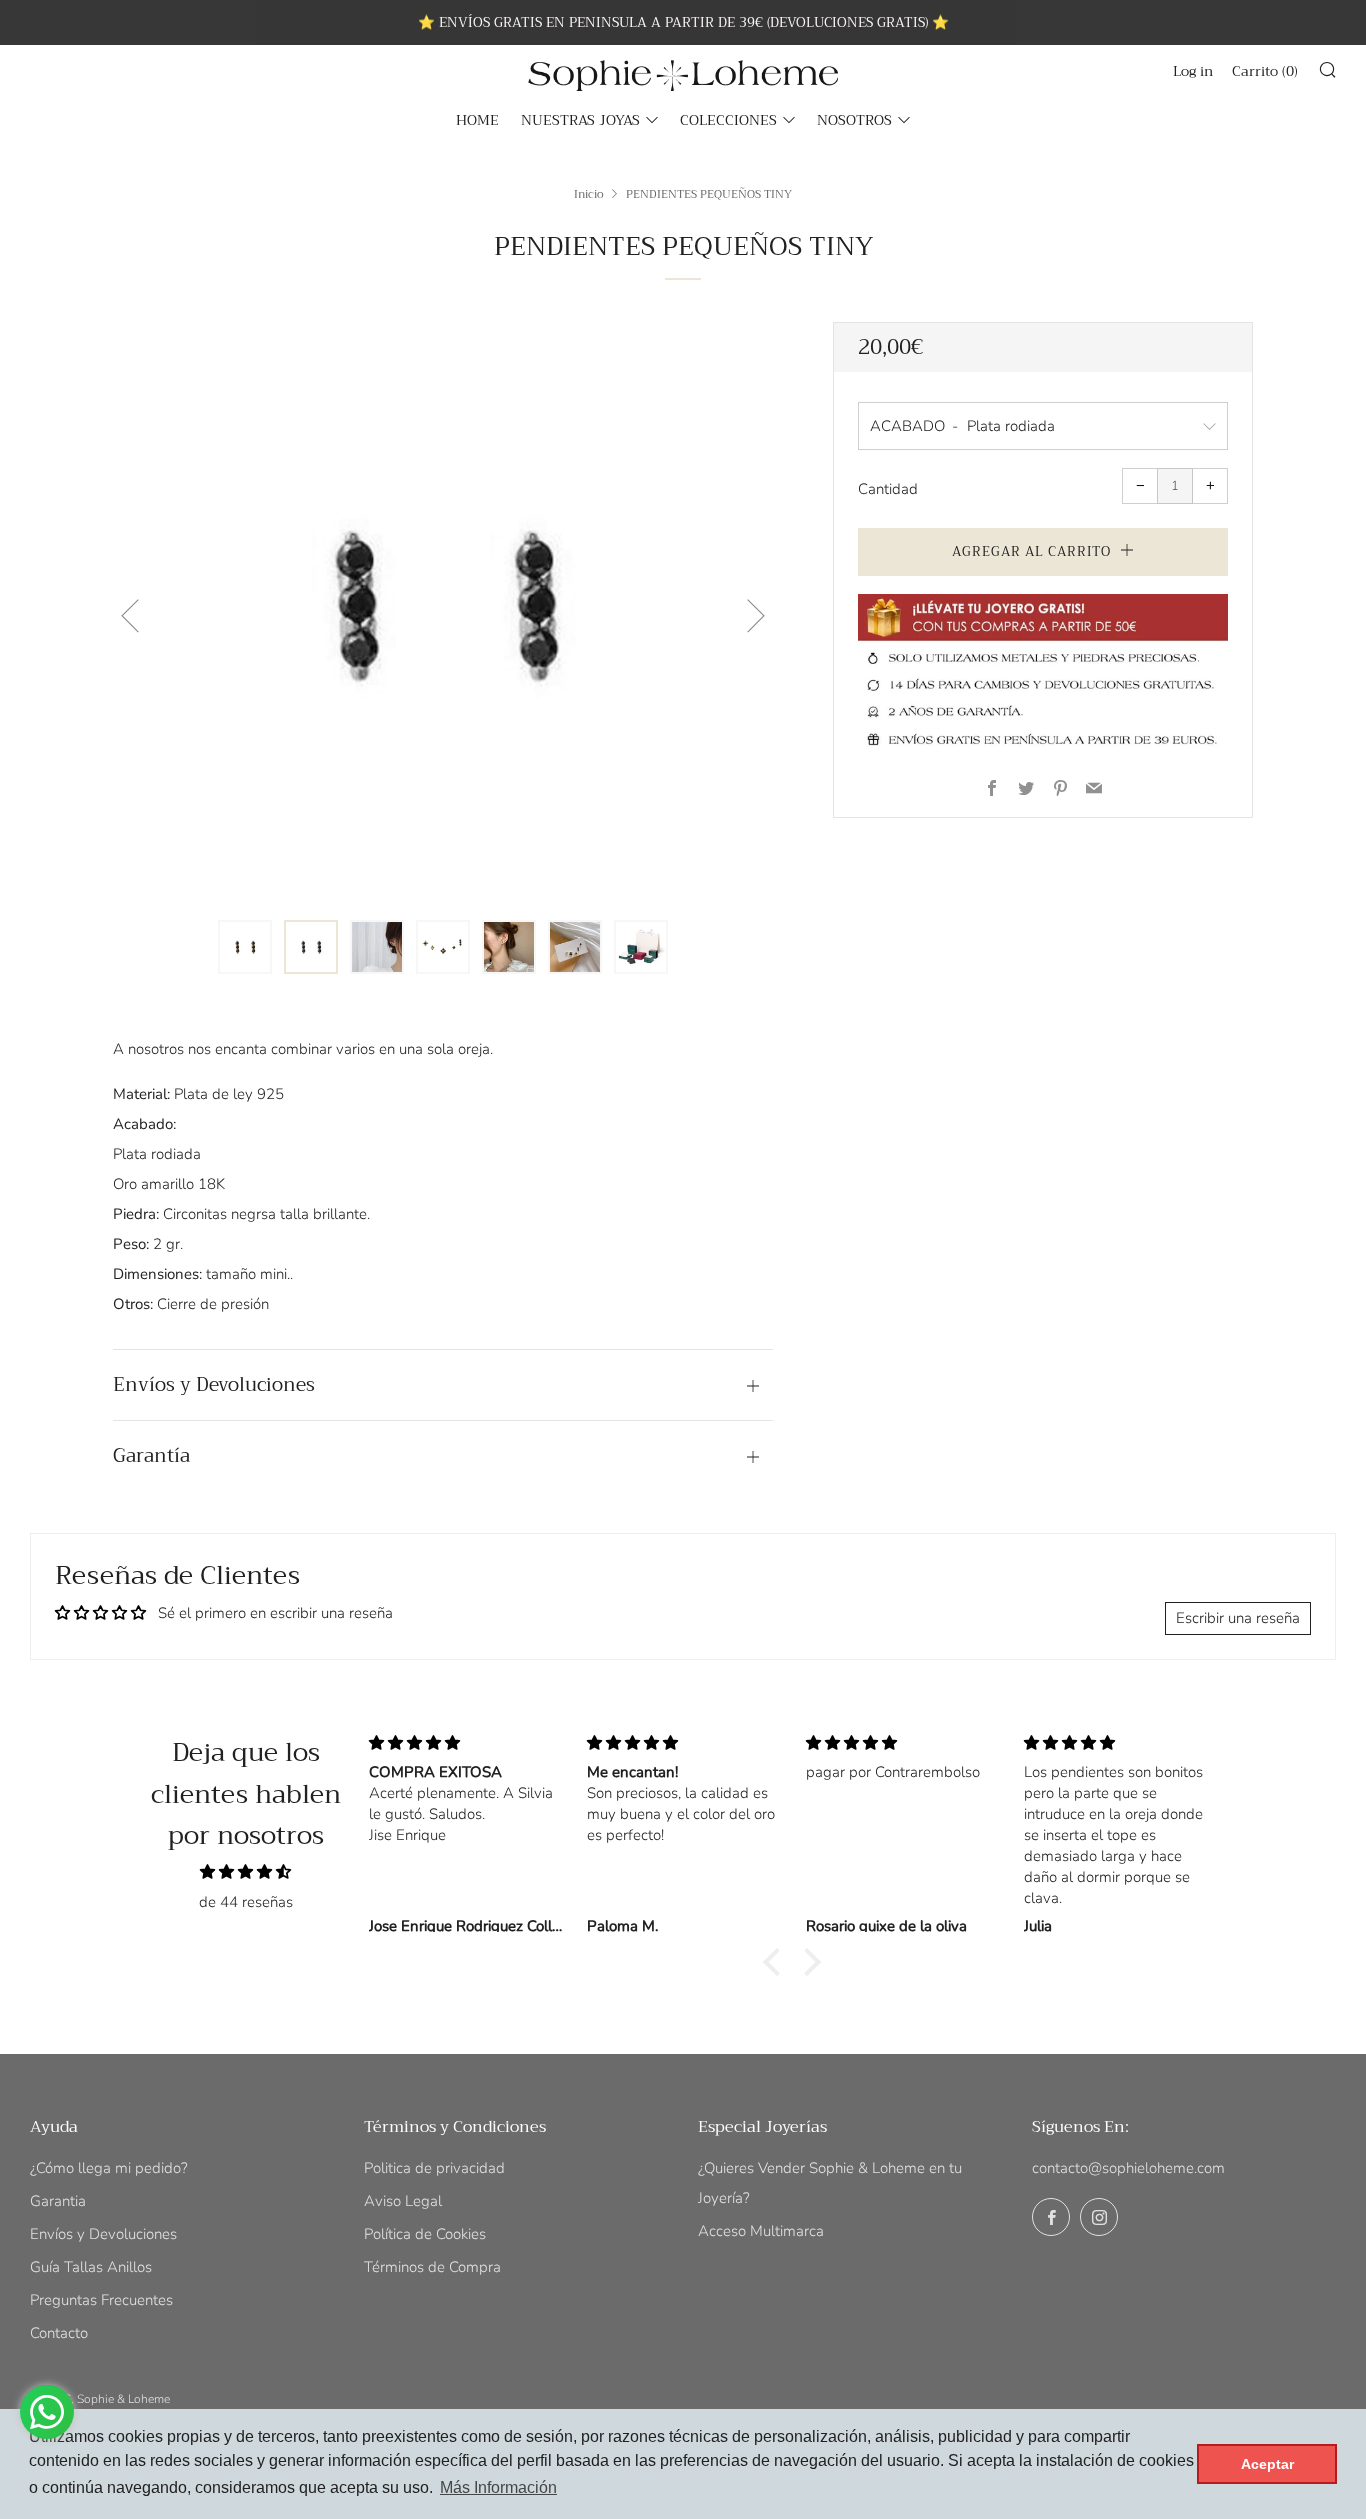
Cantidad (888, 489)
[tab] (245, 947)
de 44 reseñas (246, 1902)
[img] (246, 1872)
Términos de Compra (432, 2267)
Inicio (589, 194)
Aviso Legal (403, 2201)
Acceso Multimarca (761, 2231)
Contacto (59, 2333)
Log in (1193, 71)
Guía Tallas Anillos (91, 2267)
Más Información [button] (498, 2487)
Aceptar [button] (1267, 2464)
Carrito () (1265, 71)
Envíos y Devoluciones (103, 2234)
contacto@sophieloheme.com (1128, 2168)
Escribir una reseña (1238, 1618)
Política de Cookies (425, 2234)
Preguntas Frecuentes (101, 2300)
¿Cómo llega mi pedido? (109, 2168)
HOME (477, 120)
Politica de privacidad (434, 2168)
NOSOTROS (854, 120)
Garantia (58, 2201)
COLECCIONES (728, 120)
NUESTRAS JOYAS (580, 120)
